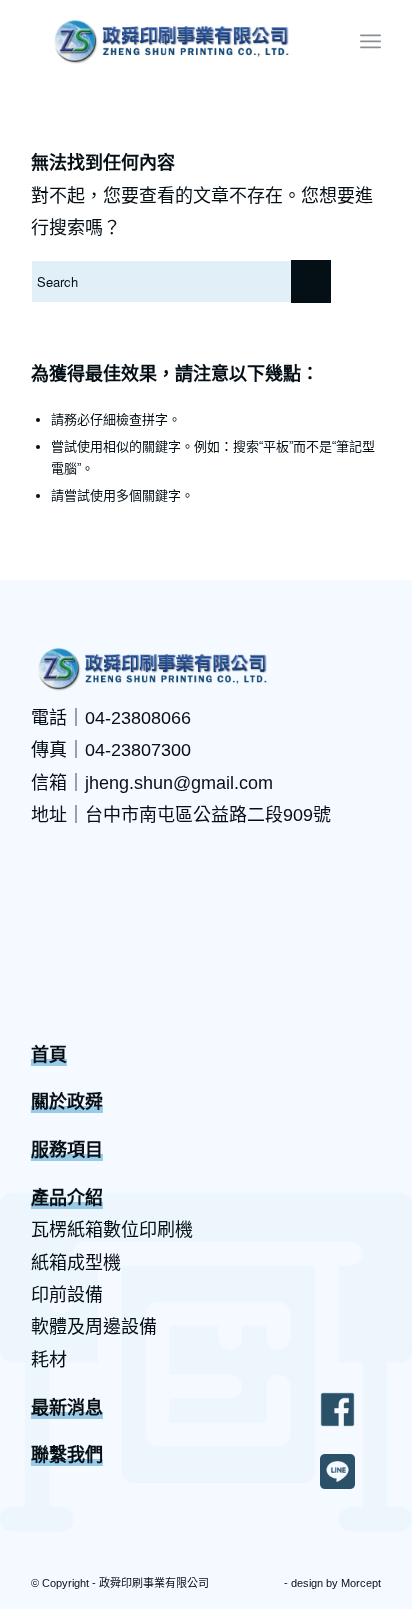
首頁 (49, 1055)
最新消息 (67, 1408)
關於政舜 (67, 1102)
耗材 (49, 1360)
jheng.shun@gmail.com (179, 783)
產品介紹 (67, 1198)
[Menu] (370, 41)
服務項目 (67, 1150)
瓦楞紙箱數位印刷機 (112, 1230)
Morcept (361, 1583)
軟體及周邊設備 (94, 1327)
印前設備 (67, 1295)
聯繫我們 (67, 1455)
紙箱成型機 (76, 1263)
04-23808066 (138, 718)
